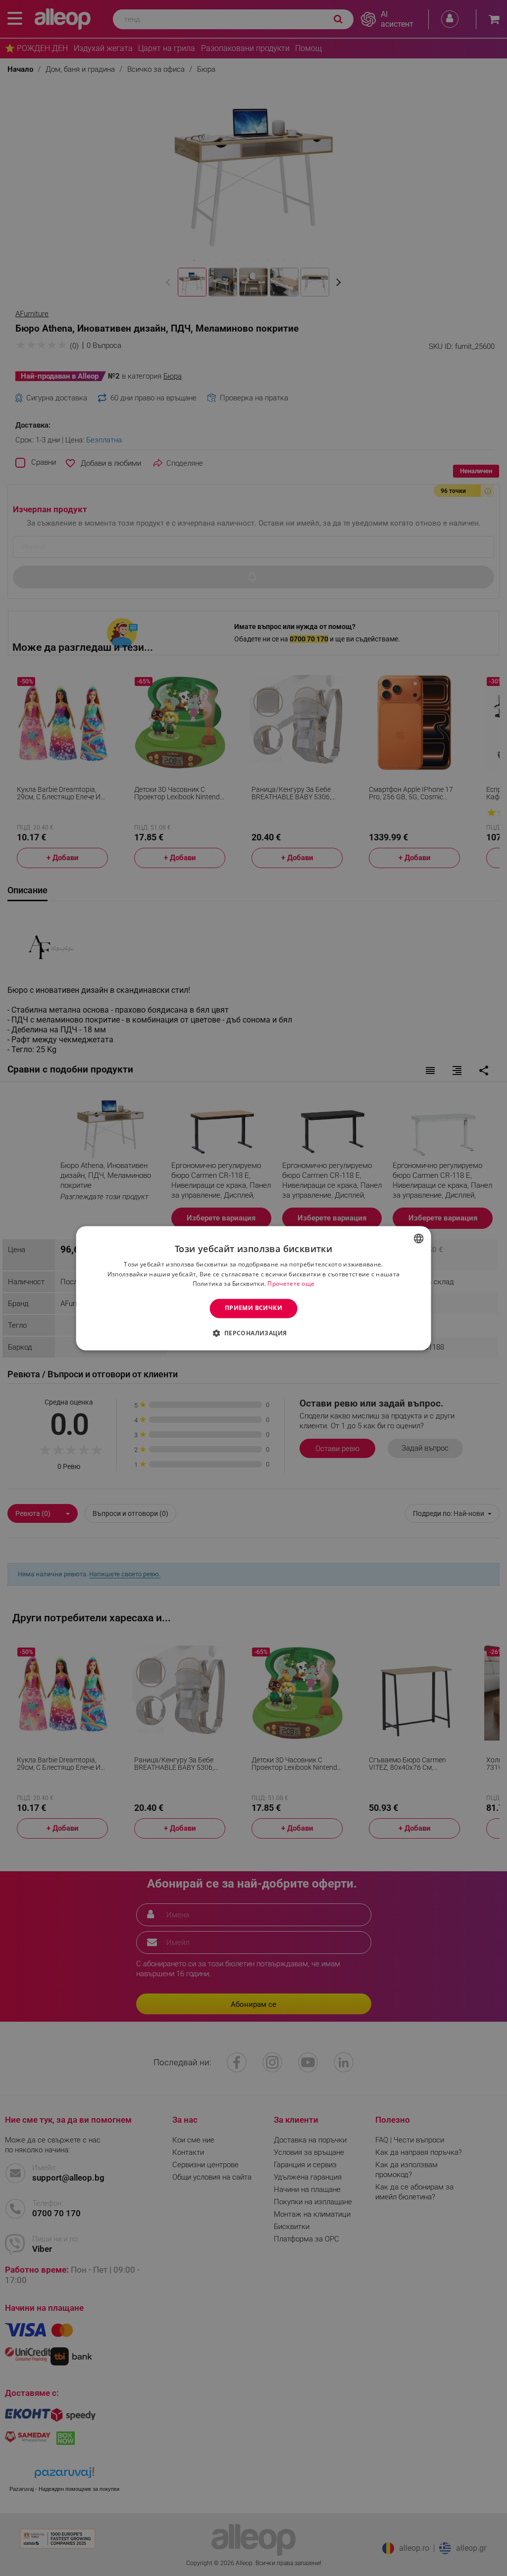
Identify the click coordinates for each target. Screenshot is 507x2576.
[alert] (253, 1288)
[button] (253, 1333)
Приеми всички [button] (253, 1308)
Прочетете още (291, 1284)
